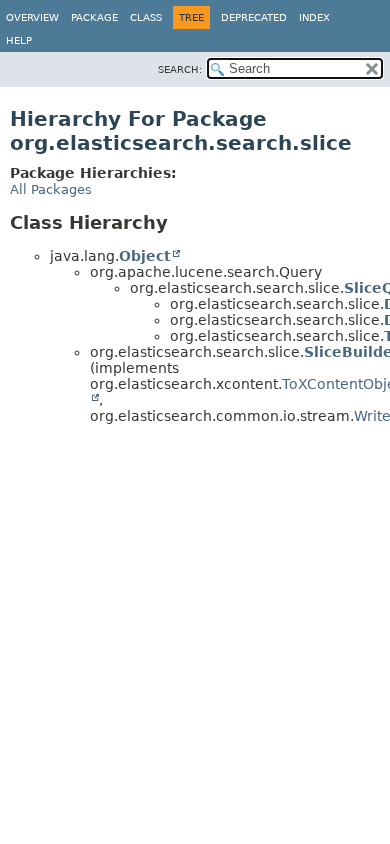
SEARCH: (180, 69)
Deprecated (254, 17)
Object (145, 256)
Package (94, 17)
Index (314, 17)
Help (19, 40)
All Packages (51, 189)
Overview (32, 17)
